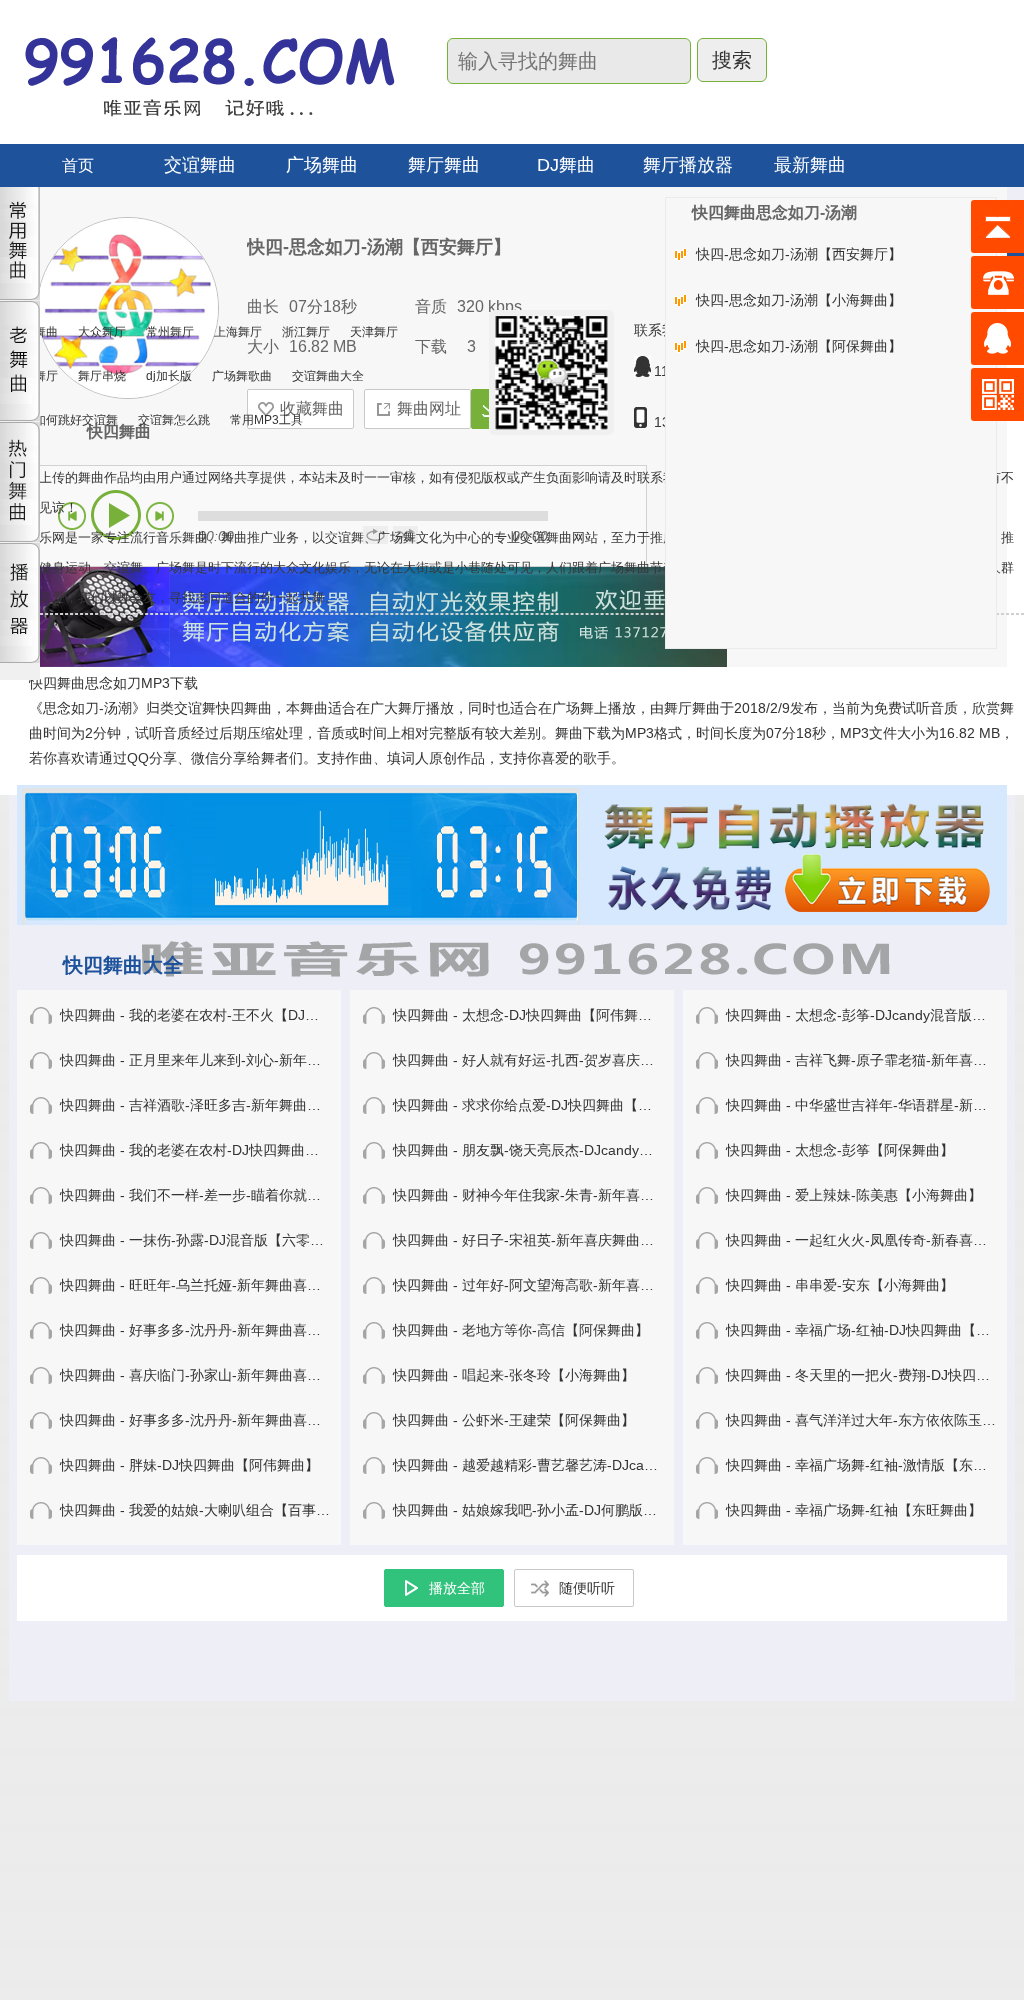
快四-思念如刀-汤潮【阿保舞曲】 (799, 346)
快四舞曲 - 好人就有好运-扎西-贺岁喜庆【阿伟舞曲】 (558, 1060)
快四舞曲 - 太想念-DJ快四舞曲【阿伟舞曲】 (529, 1015)
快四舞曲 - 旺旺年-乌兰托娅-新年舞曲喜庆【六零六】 (225, 1285)
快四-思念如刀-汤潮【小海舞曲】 (799, 300)
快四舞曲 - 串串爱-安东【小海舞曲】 (840, 1285)
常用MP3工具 (266, 420)
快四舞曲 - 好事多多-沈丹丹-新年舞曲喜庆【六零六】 (225, 1420)
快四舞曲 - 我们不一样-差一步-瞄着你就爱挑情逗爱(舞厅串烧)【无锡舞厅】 (293, 1195)
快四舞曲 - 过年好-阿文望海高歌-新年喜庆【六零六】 (558, 1285)
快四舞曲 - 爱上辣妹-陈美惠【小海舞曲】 (854, 1195)
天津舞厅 (374, 332)
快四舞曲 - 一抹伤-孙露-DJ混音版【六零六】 (199, 1240)
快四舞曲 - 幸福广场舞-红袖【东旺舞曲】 (854, 1510)
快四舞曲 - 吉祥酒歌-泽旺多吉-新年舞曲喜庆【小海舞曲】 (239, 1105)
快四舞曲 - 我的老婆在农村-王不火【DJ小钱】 (203, 1015)
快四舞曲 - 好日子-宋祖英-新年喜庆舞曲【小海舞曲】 (558, 1240)
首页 (78, 165)
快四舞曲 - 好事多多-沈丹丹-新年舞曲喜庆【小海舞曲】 (232, 1330)
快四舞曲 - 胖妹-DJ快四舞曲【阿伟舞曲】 (189, 1465)
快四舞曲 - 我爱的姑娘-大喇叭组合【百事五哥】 (209, 1510)
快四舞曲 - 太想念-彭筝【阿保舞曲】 (840, 1150)
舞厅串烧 (102, 376)
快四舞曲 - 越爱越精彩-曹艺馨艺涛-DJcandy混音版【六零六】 (586, 1465)
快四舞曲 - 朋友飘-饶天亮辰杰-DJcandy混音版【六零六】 (572, 1150)
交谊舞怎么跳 (174, 420)
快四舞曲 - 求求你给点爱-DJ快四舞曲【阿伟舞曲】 (550, 1105)
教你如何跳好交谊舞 (64, 420)
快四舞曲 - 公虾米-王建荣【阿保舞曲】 (514, 1420)
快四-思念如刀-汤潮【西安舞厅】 (799, 254)
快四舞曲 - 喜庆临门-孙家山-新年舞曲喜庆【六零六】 (225, 1375)
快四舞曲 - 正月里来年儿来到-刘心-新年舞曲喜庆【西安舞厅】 (253, 1060)
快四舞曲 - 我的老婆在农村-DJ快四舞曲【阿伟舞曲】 (224, 1150)
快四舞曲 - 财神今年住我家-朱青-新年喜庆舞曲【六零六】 (572, 1195)
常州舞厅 (170, 332)
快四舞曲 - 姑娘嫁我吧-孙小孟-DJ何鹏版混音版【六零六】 (574, 1510)
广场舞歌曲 (242, 376)
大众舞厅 (102, 332)
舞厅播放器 (688, 165)
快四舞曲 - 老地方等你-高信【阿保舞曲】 (521, 1330)
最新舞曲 (810, 165)
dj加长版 (169, 376)
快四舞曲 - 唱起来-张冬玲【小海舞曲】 (514, 1375)
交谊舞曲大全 (328, 376)
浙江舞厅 (306, 332)
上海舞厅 (238, 332)
